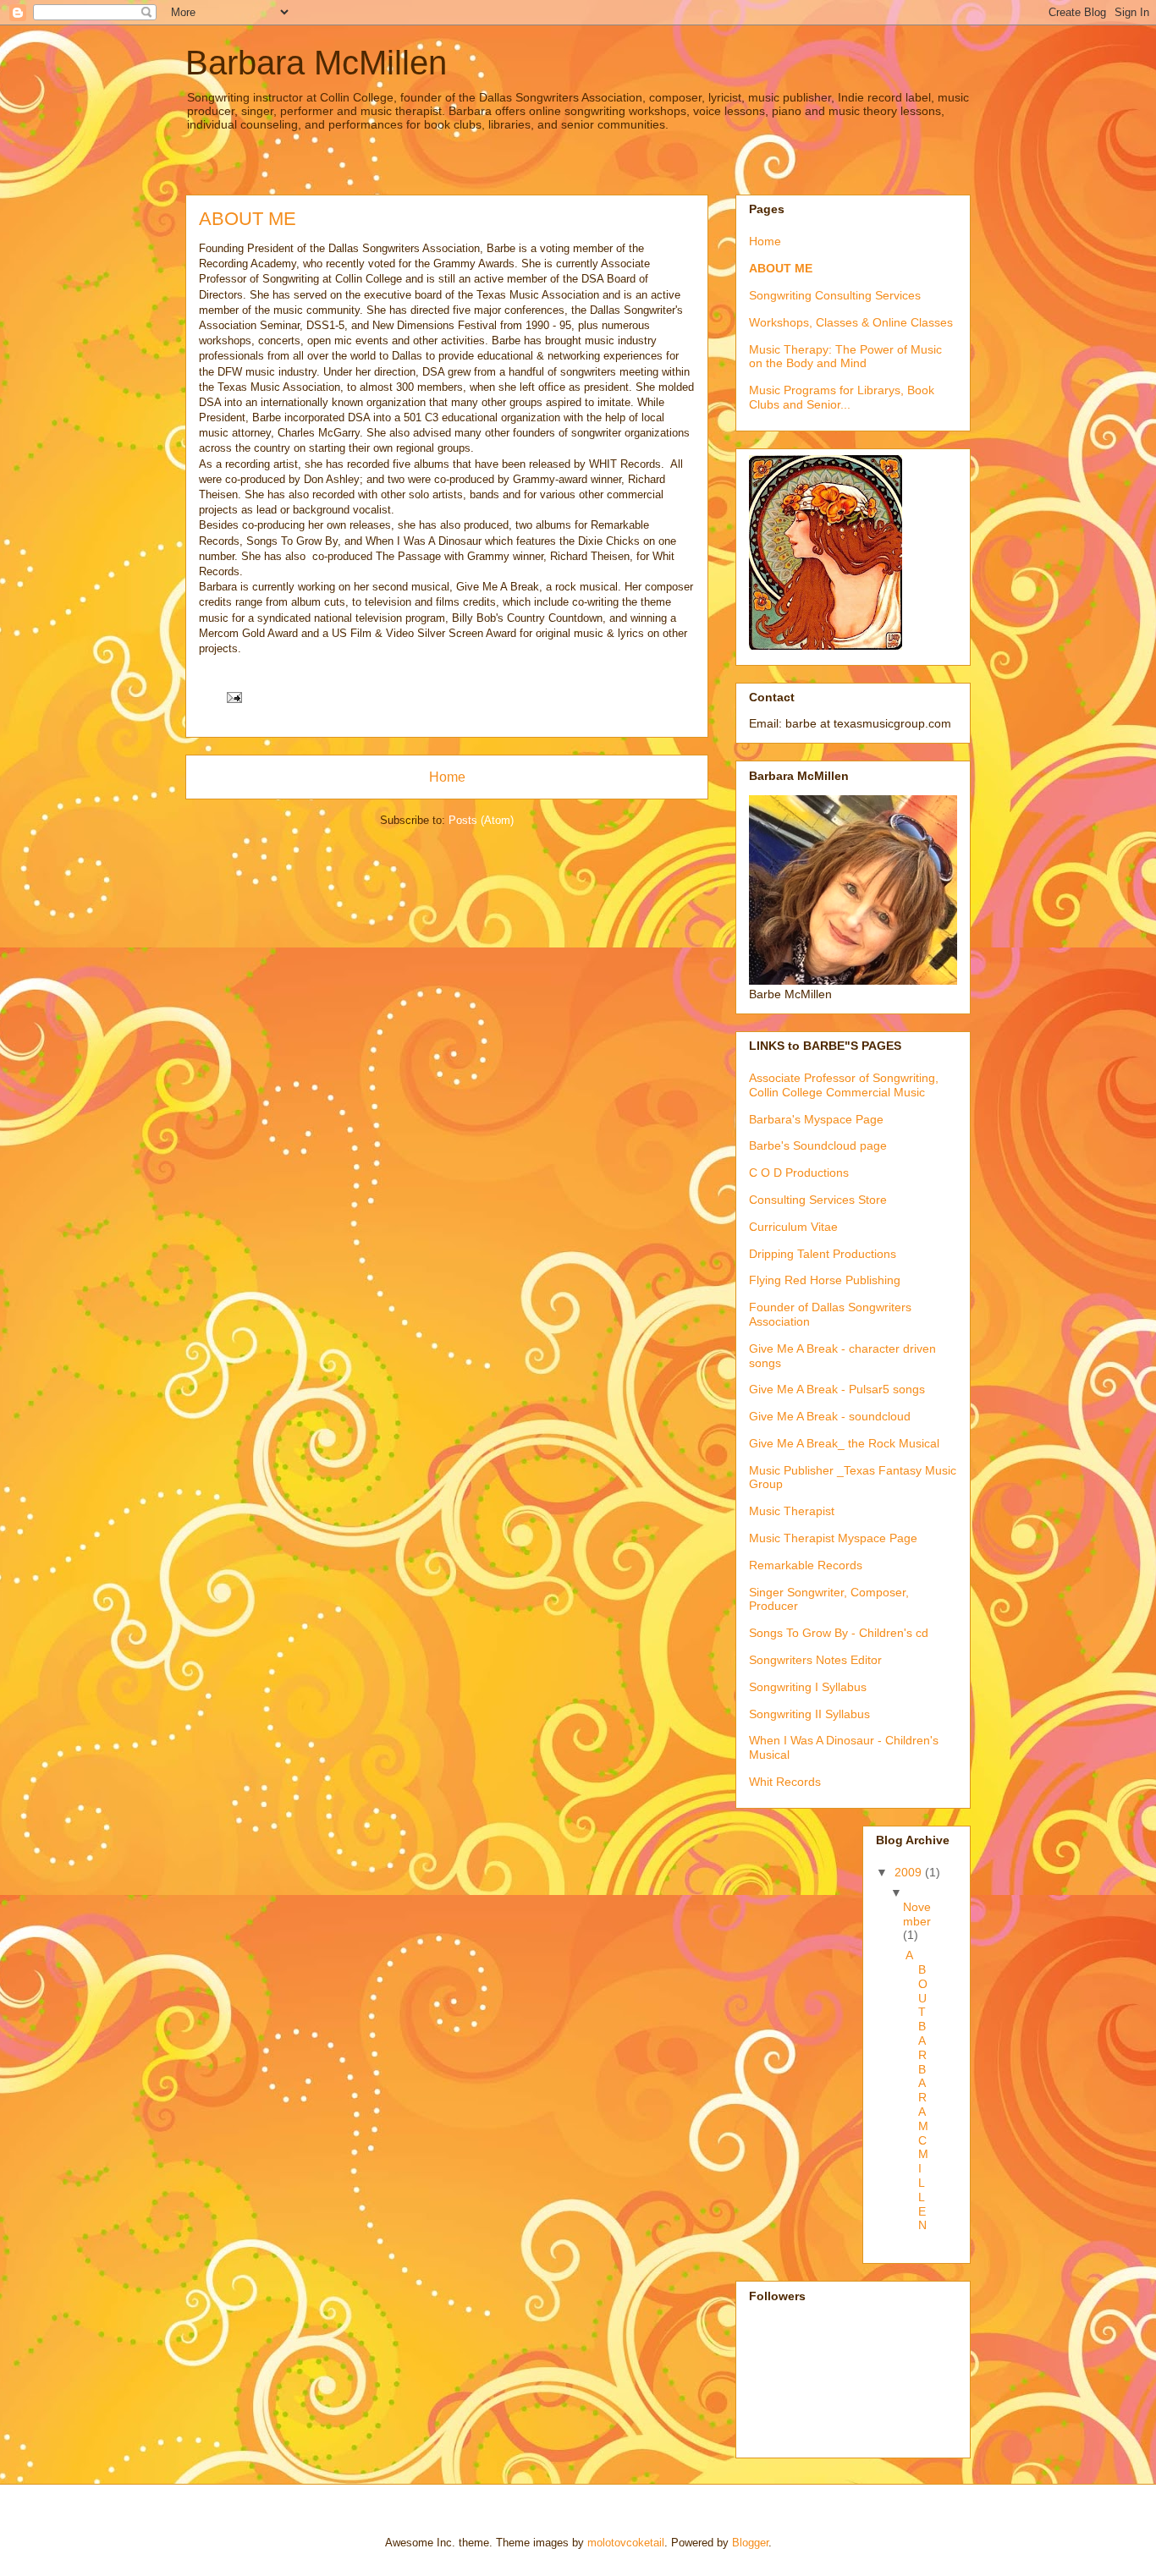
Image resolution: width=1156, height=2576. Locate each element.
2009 (910, 1872)
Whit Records (785, 1782)
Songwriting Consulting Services (835, 295)
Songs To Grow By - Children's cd (839, 1633)
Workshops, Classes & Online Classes (851, 322)
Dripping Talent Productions (823, 1254)
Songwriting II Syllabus (809, 1714)
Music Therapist (792, 1511)
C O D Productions (799, 1173)
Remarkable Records (806, 1565)
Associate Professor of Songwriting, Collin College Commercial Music (844, 1085)
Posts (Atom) (481, 820)
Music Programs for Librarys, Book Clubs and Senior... (842, 397)
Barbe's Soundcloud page (818, 1145)
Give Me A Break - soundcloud (830, 1416)
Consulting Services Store (818, 1200)
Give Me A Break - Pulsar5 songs (837, 1389)
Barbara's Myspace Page (816, 1119)
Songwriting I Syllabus (808, 1687)
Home (447, 777)
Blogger (750, 2543)
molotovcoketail (626, 2543)
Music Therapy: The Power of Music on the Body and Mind (845, 357)
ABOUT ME (781, 268)
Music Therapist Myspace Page (833, 1538)
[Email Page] (233, 697)
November (917, 1914)
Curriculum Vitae (793, 1227)
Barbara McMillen (316, 63)
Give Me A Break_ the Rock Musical (844, 1443)
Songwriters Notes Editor (815, 1660)
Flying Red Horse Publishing (825, 1280)
